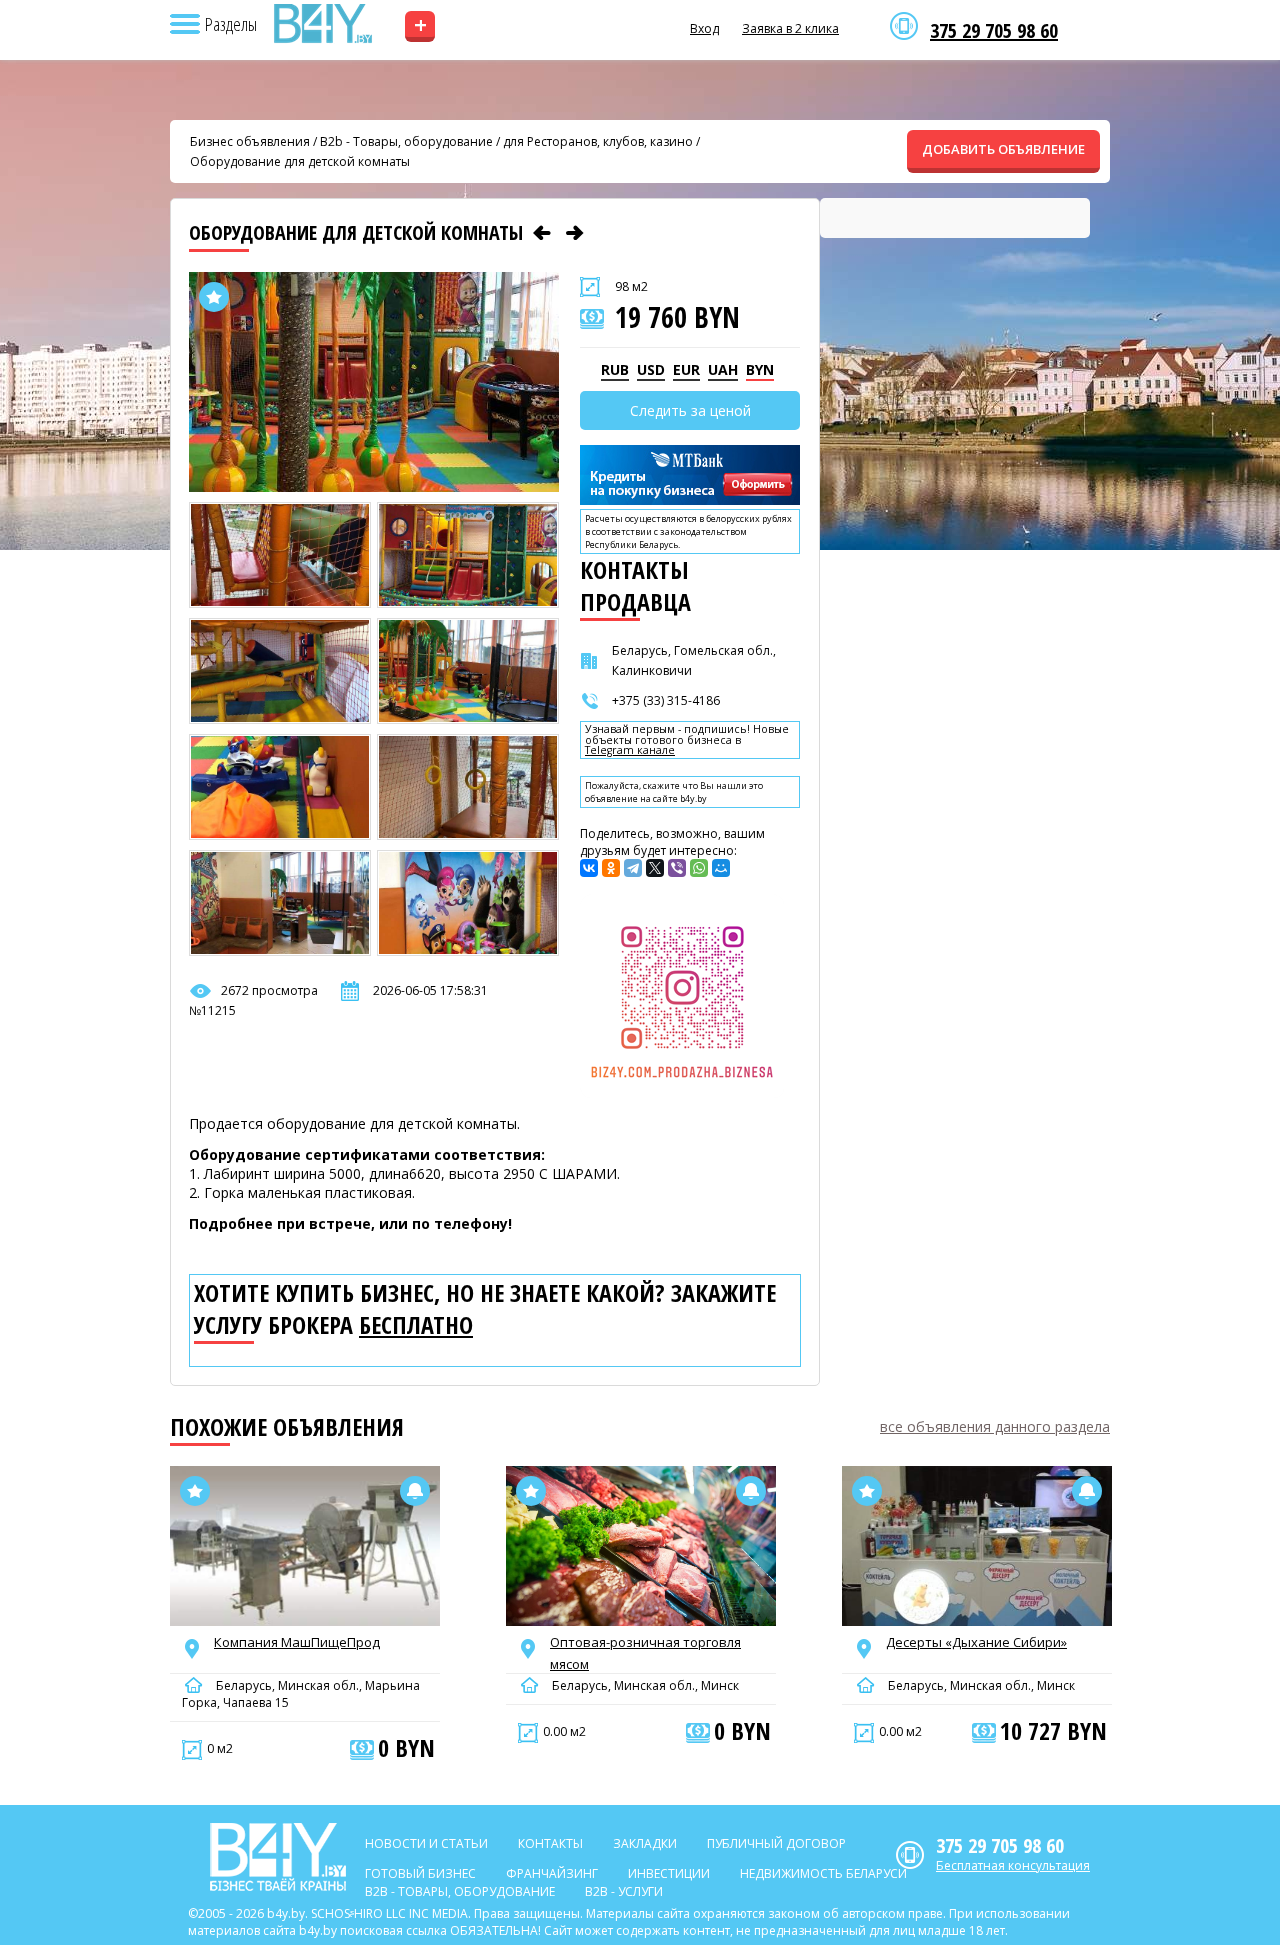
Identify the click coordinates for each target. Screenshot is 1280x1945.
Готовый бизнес (420, 1873)
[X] (655, 868)
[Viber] (677, 868)
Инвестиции (669, 1873)
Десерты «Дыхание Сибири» (976, 1642)
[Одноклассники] (611, 868)
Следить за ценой (690, 410)
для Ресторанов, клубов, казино (598, 141)
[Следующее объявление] (575, 233)
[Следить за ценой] (415, 1491)
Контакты (550, 1843)
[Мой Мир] (721, 868)
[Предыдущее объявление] (542, 233)
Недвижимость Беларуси (823, 1873)
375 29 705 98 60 (994, 31)
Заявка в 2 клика (790, 28)
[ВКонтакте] (589, 868)
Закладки (645, 1843)
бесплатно (416, 1325)
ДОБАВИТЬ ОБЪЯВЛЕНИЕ (1003, 149)
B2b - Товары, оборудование (406, 141)
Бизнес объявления (250, 141)
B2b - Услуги (624, 1891)
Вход (704, 28)
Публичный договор (776, 1843)
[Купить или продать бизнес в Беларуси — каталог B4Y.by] (322, 24)
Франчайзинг (552, 1873)
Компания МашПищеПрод (297, 1642)
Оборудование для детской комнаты (300, 161)
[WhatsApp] (699, 868)
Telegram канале (630, 750)
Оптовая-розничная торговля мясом (645, 1653)
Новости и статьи (426, 1843)
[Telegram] (633, 868)
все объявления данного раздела (995, 1426)
